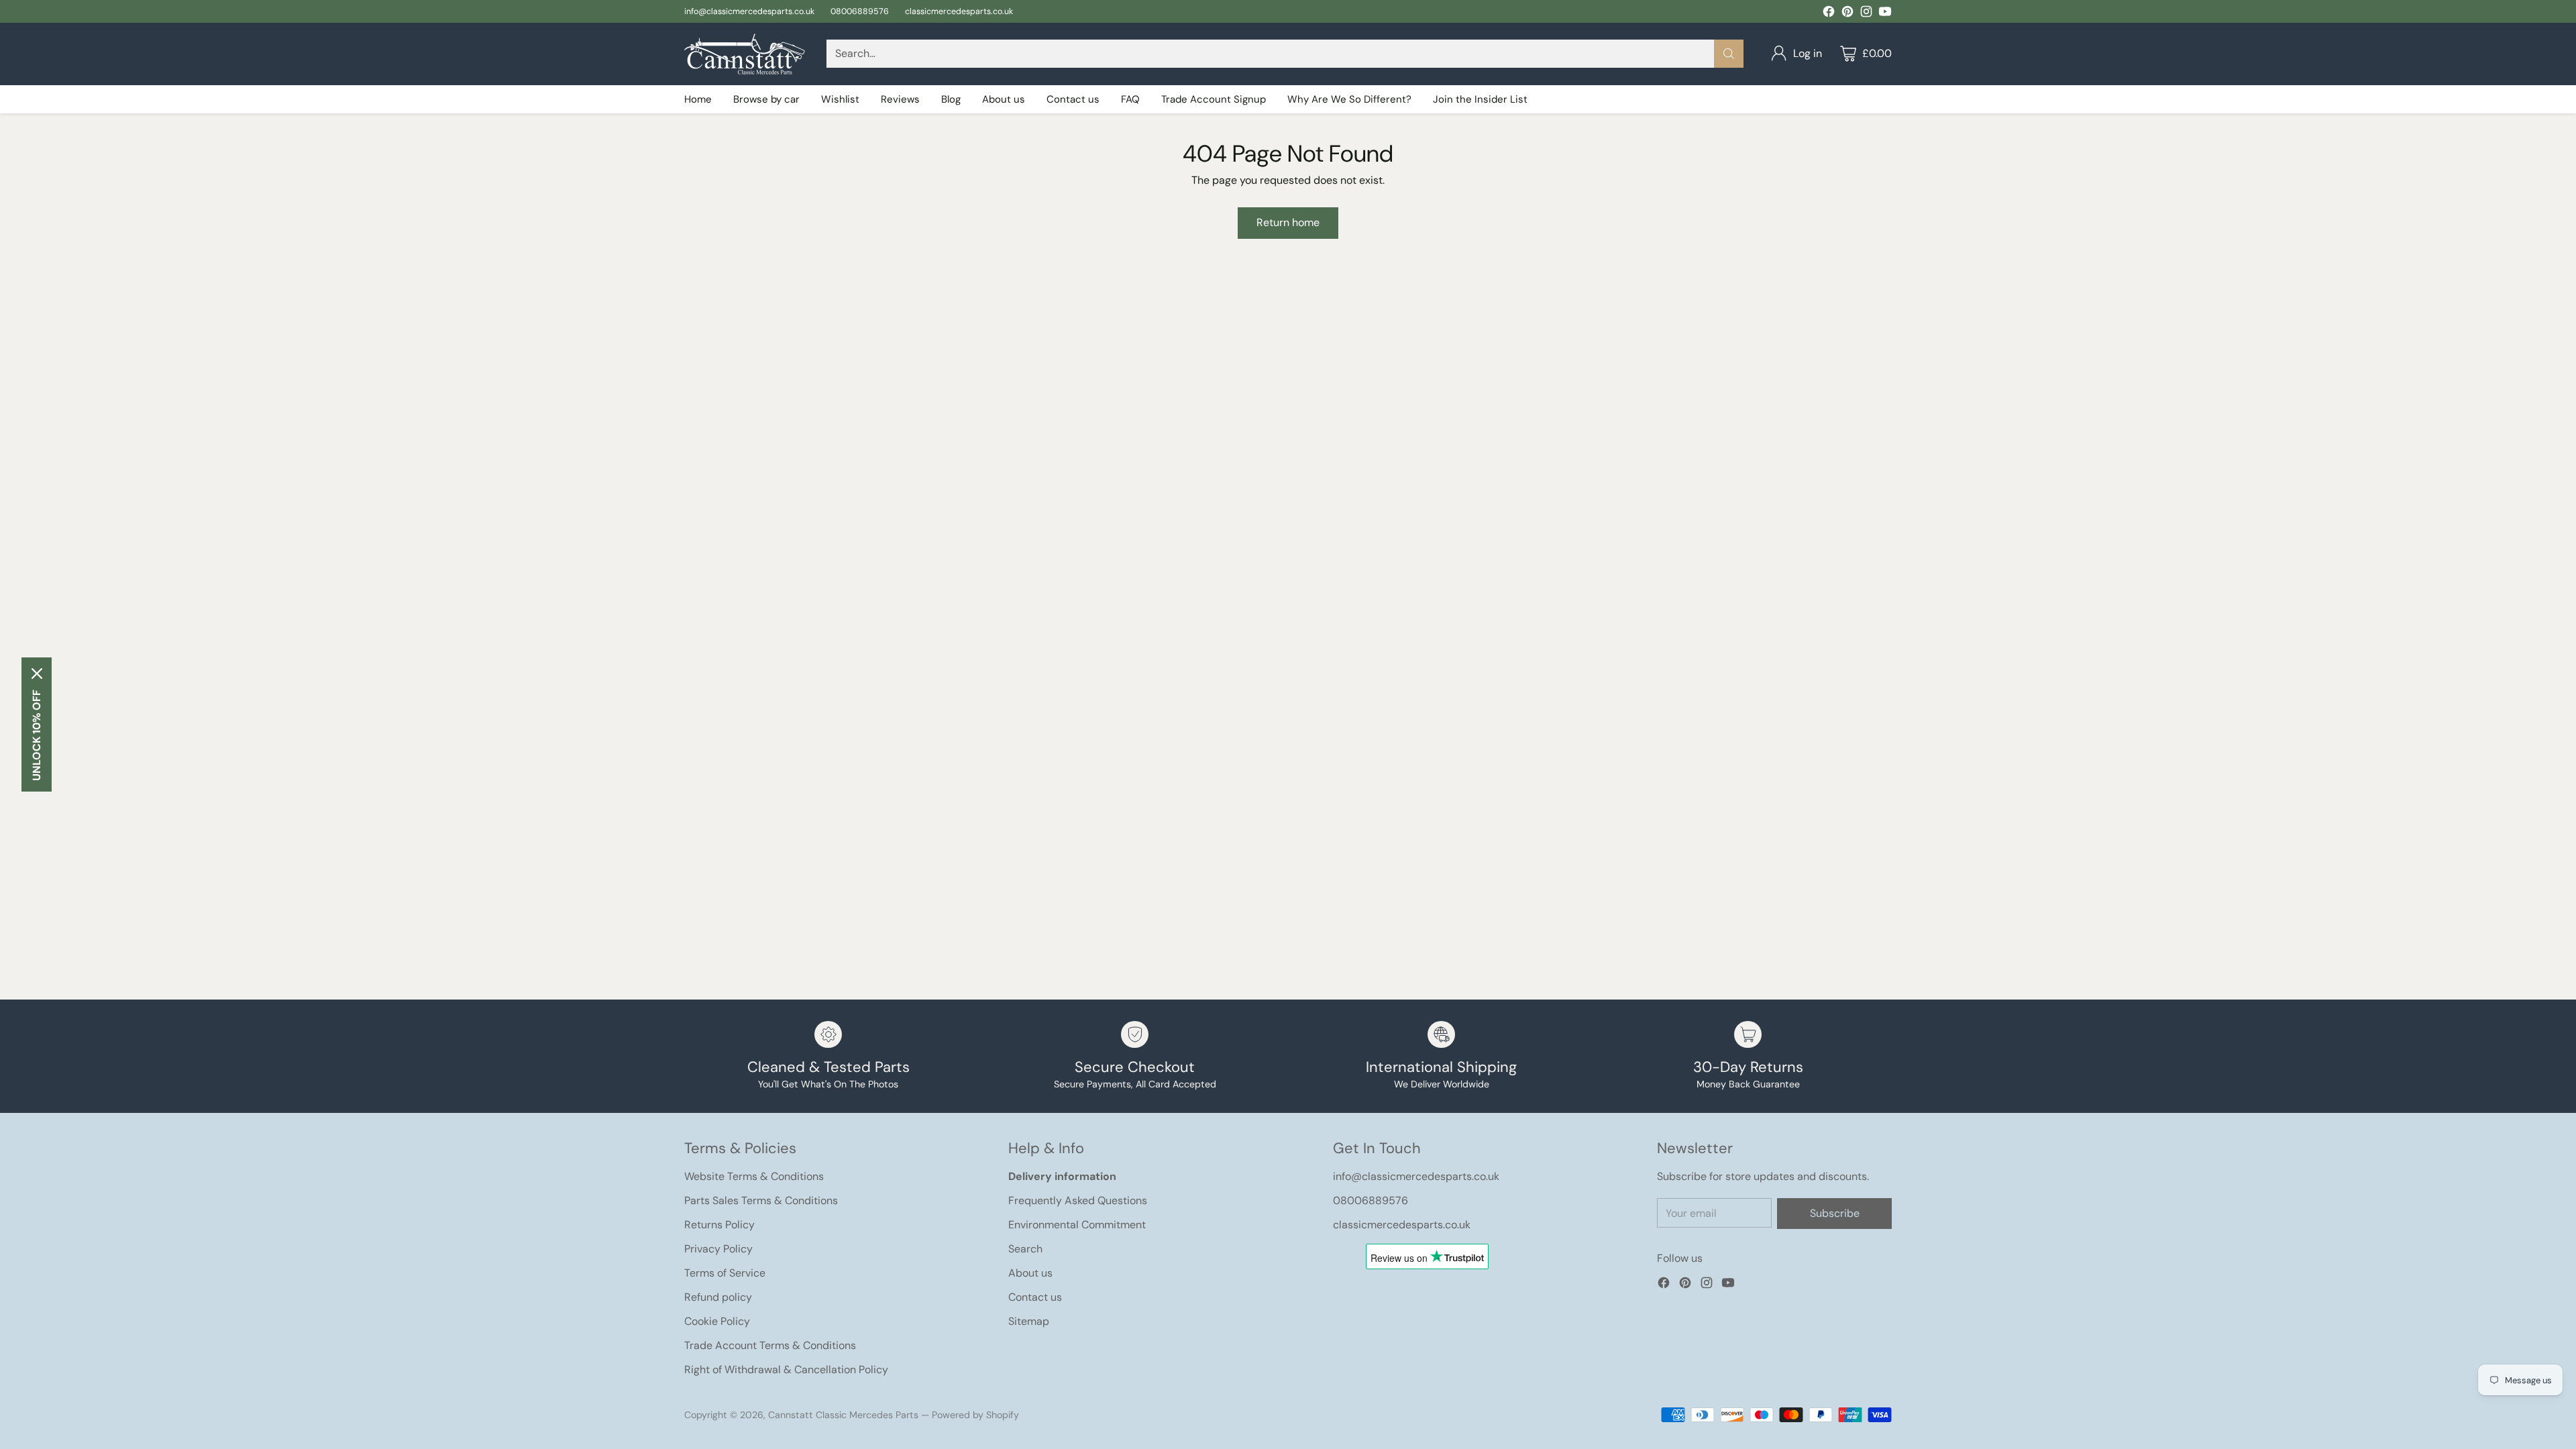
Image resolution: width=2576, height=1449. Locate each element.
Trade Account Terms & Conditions (770, 1345)
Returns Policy (719, 1225)
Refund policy (718, 1297)
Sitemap (1029, 1321)
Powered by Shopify (975, 1415)
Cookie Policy (717, 1321)
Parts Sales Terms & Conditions (761, 1200)
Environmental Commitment (1077, 1225)
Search (1025, 1249)
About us (1030, 1273)
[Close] (37, 674)
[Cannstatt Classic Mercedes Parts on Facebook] (1829, 14)
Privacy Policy (718, 1249)
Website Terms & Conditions (754, 1176)
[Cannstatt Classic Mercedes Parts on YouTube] (1885, 14)
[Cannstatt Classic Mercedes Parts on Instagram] (1866, 14)
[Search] (1729, 54)
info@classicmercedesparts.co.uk (1416, 1176)
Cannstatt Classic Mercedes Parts (843, 1415)
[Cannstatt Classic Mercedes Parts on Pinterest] (1847, 14)
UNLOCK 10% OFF (37, 735)
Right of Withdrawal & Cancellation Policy (786, 1370)
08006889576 (1371, 1200)
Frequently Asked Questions (1078, 1200)
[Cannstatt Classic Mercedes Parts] (745, 54)
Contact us (1035, 1297)
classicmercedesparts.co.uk (1402, 1225)
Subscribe (1835, 1213)
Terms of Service (725, 1273)
